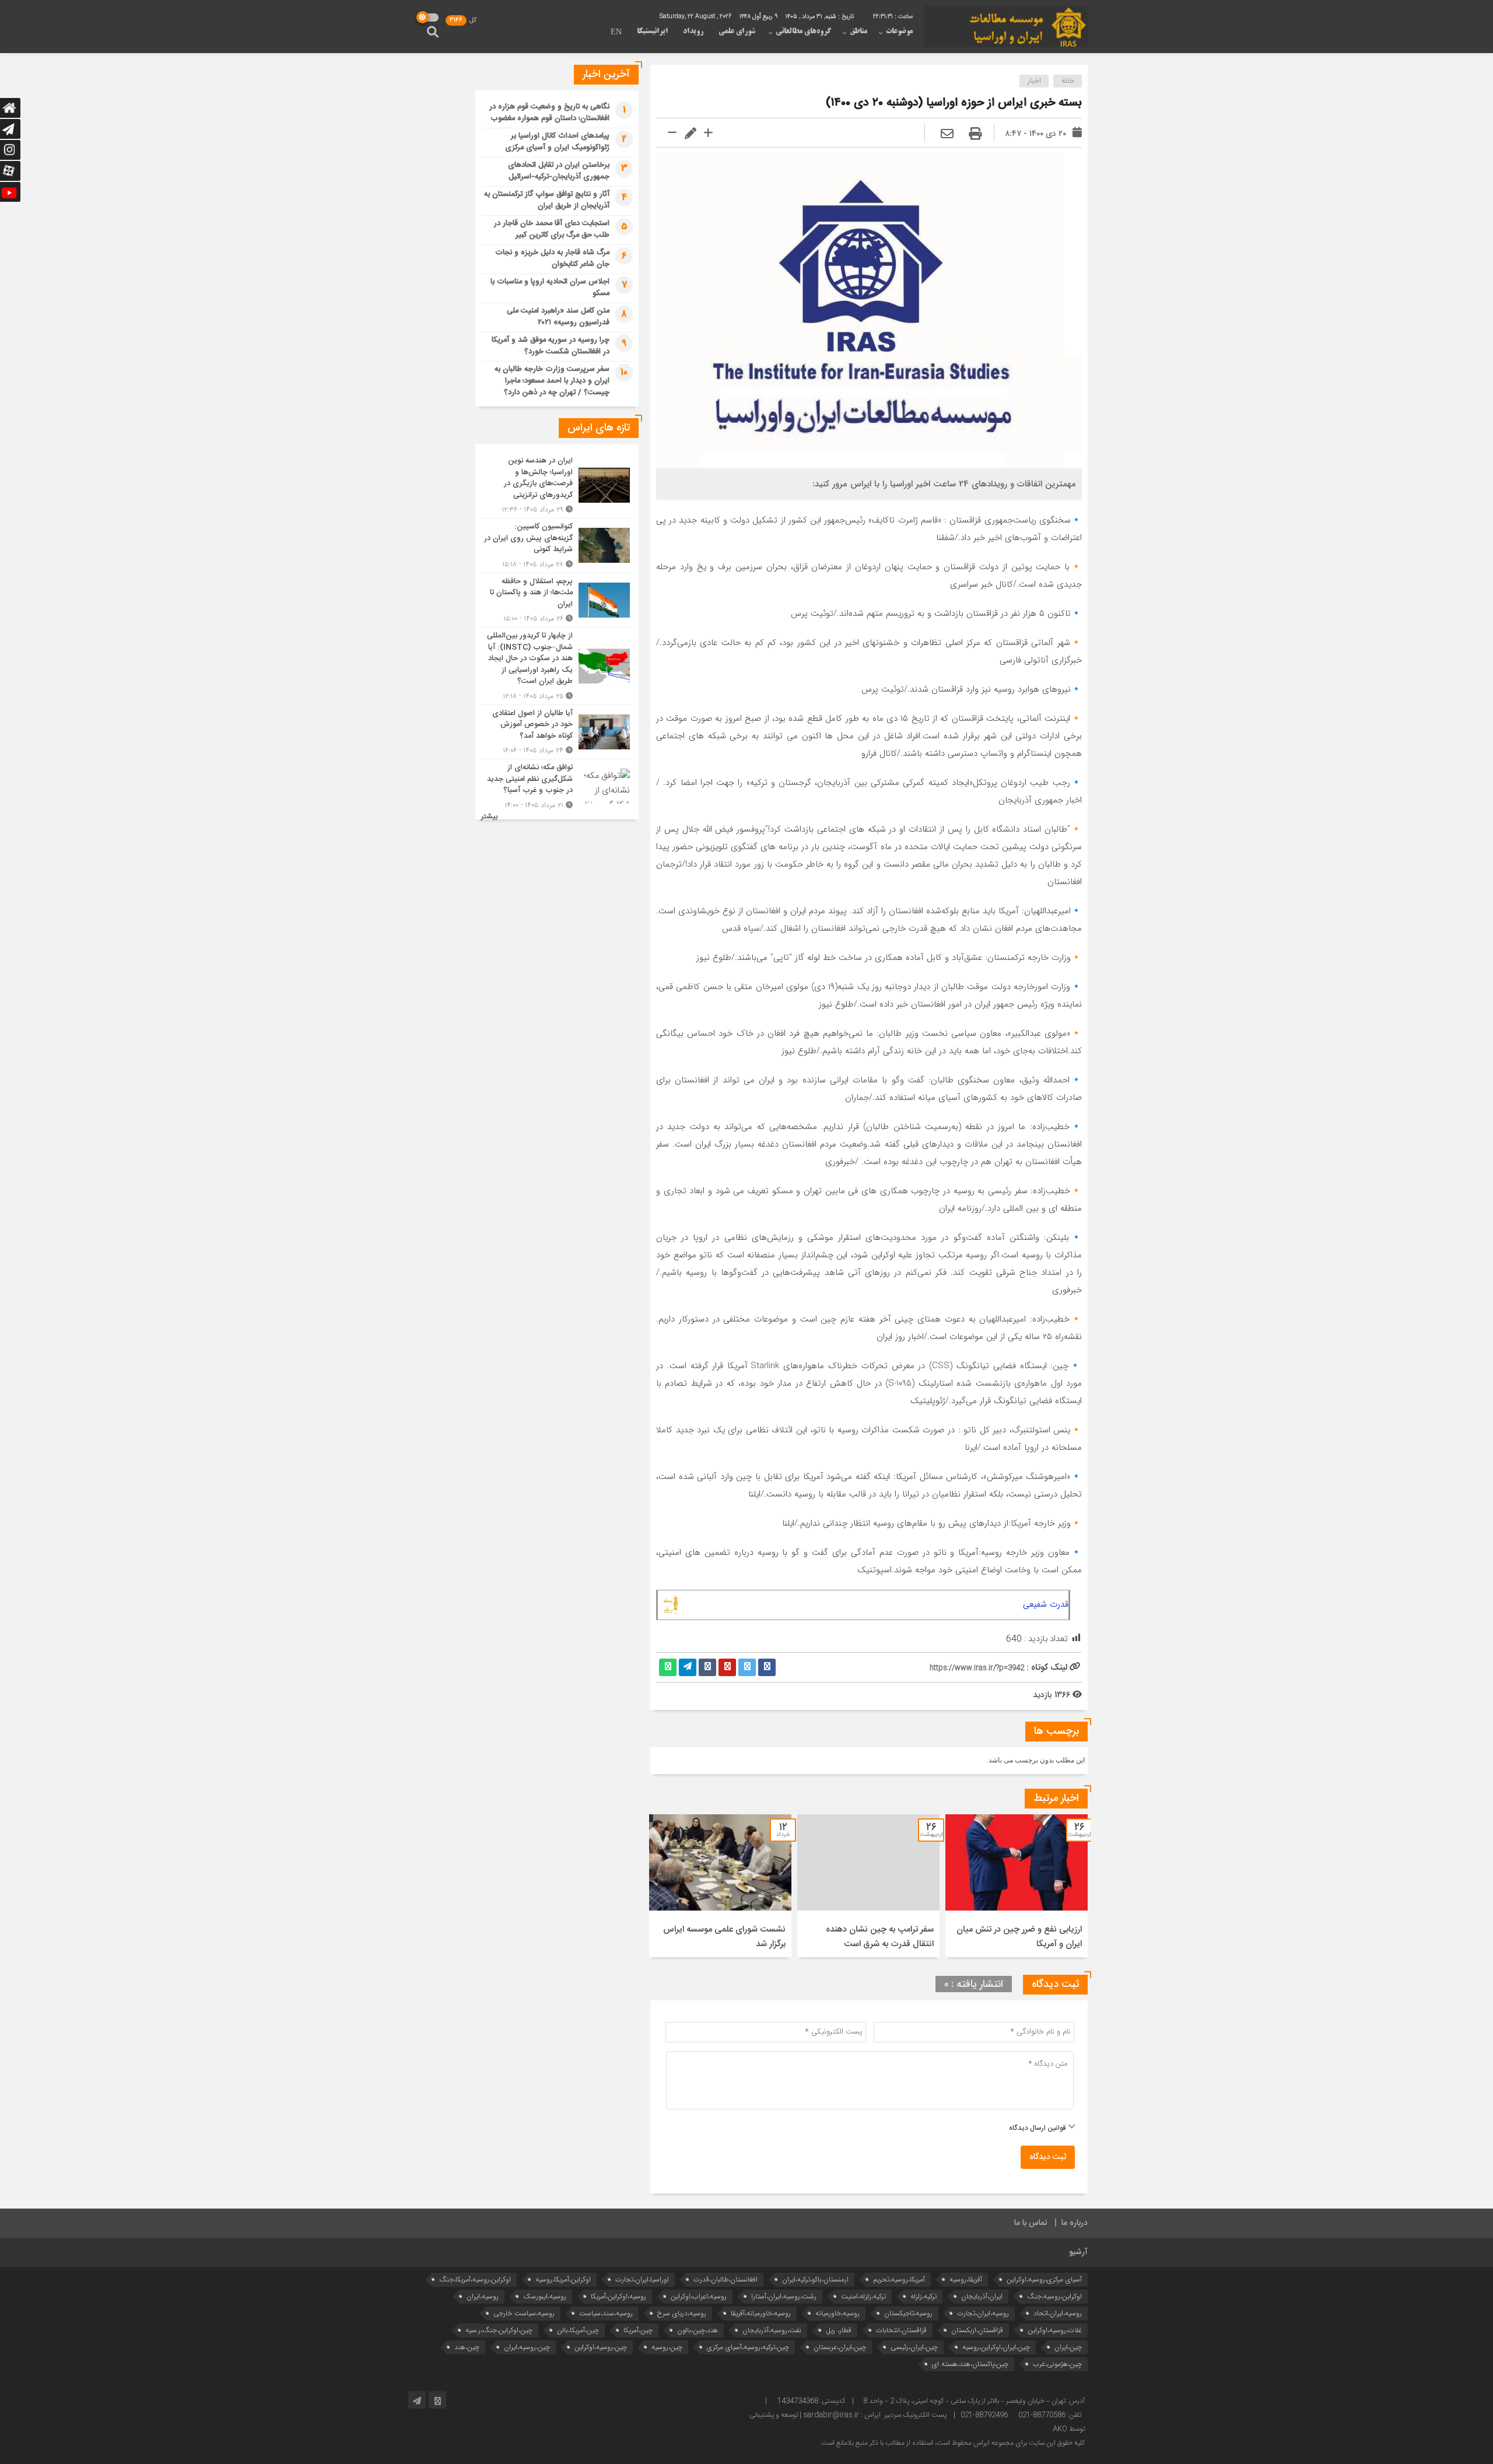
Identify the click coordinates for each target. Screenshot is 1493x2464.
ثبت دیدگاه (1048, 2157)
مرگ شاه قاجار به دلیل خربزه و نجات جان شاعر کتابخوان (552, 258)
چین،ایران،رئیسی (914, 2347)
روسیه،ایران (483, 2296)
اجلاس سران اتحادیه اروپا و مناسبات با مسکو (550, 288)
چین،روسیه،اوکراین (601, 2347)
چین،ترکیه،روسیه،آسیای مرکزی (748, 2347)
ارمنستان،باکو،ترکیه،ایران (815, 2279)
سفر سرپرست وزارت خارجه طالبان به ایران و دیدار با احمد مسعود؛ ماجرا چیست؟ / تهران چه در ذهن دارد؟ (552, 381)
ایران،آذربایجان (982, 2296)
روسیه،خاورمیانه (837, 2313)
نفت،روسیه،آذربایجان (772, 2330)
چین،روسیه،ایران (527, 2347)
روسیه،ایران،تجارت (983, 2313)
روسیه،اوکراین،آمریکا (618, 2296)
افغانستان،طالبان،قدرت (726, 2279)
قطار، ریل (839, 2330)
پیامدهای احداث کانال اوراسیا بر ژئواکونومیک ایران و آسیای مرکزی (557, 142)
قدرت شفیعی (1046, 1604)
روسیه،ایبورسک (545, 2296)
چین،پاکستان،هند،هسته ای (970, 2364)
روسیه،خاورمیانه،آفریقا (761, 2313)
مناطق (858, 31)
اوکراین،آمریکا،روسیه (563, 2279)
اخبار (1034, 81)
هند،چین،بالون (698, 2330)
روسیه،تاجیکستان (908, 2313)
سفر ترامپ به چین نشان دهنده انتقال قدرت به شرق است (880, 1937)
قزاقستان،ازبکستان (977, 2330)
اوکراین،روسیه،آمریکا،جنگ (475, 2279)
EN (616, 33)
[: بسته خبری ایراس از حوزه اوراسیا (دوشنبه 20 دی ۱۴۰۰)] (947, 135)
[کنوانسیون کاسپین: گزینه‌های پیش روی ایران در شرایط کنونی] (557, 546)
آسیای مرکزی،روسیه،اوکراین (1044, 2279)
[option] (1017, 1886)
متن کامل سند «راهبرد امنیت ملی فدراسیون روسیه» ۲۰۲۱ (558, 317)
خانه (1068, 81)
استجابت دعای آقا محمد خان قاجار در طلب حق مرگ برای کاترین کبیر (552, 229)
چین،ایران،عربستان (840, 2347)
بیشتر (489, 817)
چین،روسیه (667, 2347)
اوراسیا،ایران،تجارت (642, 2279)
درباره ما (1075, 2223)
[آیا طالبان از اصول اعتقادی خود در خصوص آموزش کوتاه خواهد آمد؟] (557, 732)
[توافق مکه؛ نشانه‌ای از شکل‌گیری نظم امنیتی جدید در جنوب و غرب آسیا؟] (557, 785)
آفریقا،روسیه (966, 2279)
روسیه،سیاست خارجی (524, 2313)
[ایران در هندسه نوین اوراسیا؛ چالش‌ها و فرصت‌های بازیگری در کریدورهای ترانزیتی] (557, 485)
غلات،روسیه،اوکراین (1055, 2330)
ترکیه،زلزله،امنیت (863, 2296)
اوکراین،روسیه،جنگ (1054, 2296)
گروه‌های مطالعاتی (803, 31)
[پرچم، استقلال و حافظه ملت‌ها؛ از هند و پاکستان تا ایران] (557, 600)
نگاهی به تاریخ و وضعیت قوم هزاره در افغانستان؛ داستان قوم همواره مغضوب (549, 113)
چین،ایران (1068, 2347)
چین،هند (467, 2347)
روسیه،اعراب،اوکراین (699, 2296)
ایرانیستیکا (652, 31)
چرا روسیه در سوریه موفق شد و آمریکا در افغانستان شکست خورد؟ (551, 346)
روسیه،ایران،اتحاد (1058, 2313)
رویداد (693, 31)
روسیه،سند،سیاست (606, 2313)
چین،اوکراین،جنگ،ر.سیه (499, 2330)
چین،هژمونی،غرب (1057, 2364)
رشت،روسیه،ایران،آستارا (784, 2296)
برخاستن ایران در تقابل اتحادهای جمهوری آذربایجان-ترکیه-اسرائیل (559, 171)
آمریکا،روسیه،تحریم (899, 2279)
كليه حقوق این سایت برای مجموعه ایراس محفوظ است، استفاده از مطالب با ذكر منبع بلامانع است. (952, 2443)
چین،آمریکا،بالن (578, 2330)
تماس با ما (1031, 2223)
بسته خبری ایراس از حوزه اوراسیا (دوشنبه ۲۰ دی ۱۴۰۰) (954, 103)
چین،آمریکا (638, 2330)
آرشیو (1078, 2252)
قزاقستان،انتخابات (901, 2330)
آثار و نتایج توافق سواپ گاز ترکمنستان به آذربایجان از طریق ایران (547, 200)
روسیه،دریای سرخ (682, 2313)
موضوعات (899, 31)
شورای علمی (737, 31)
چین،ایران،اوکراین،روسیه (996, 2347)
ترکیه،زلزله (924, 2296)
